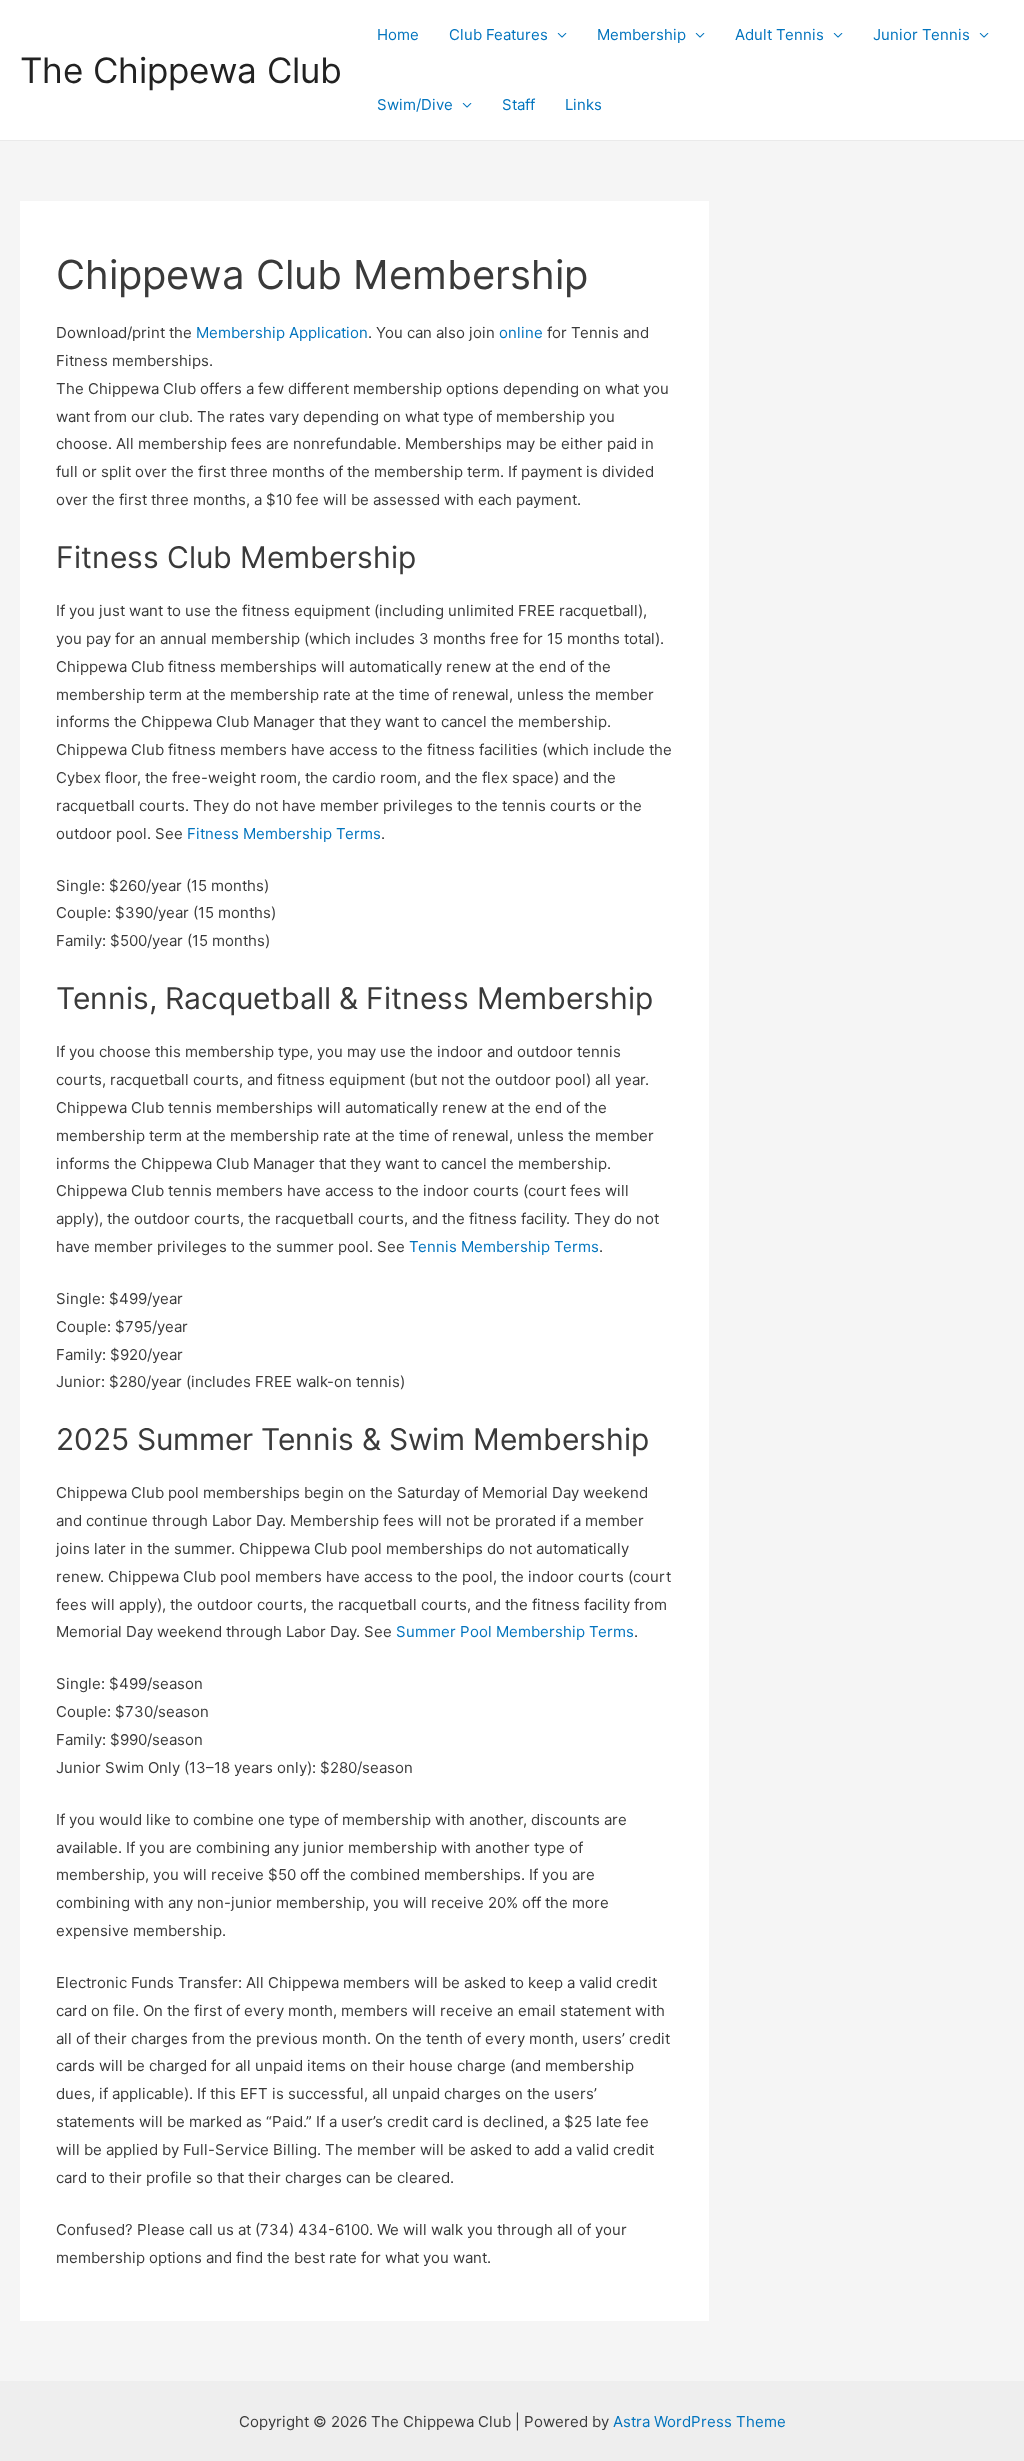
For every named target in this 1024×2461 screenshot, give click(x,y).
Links (583, 104)
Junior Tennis (921, 34)
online (521, 332)
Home (398, 34)
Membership (641, 34)
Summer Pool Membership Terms (515, 1631)
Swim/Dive (415, 104)
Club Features (498, 34)
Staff (518, 104)
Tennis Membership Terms (504, 1246)
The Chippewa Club (181, 70)
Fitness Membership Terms (284, 833)
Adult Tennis (779, 34)
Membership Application (282, 332)
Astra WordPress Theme (699, 2421)
